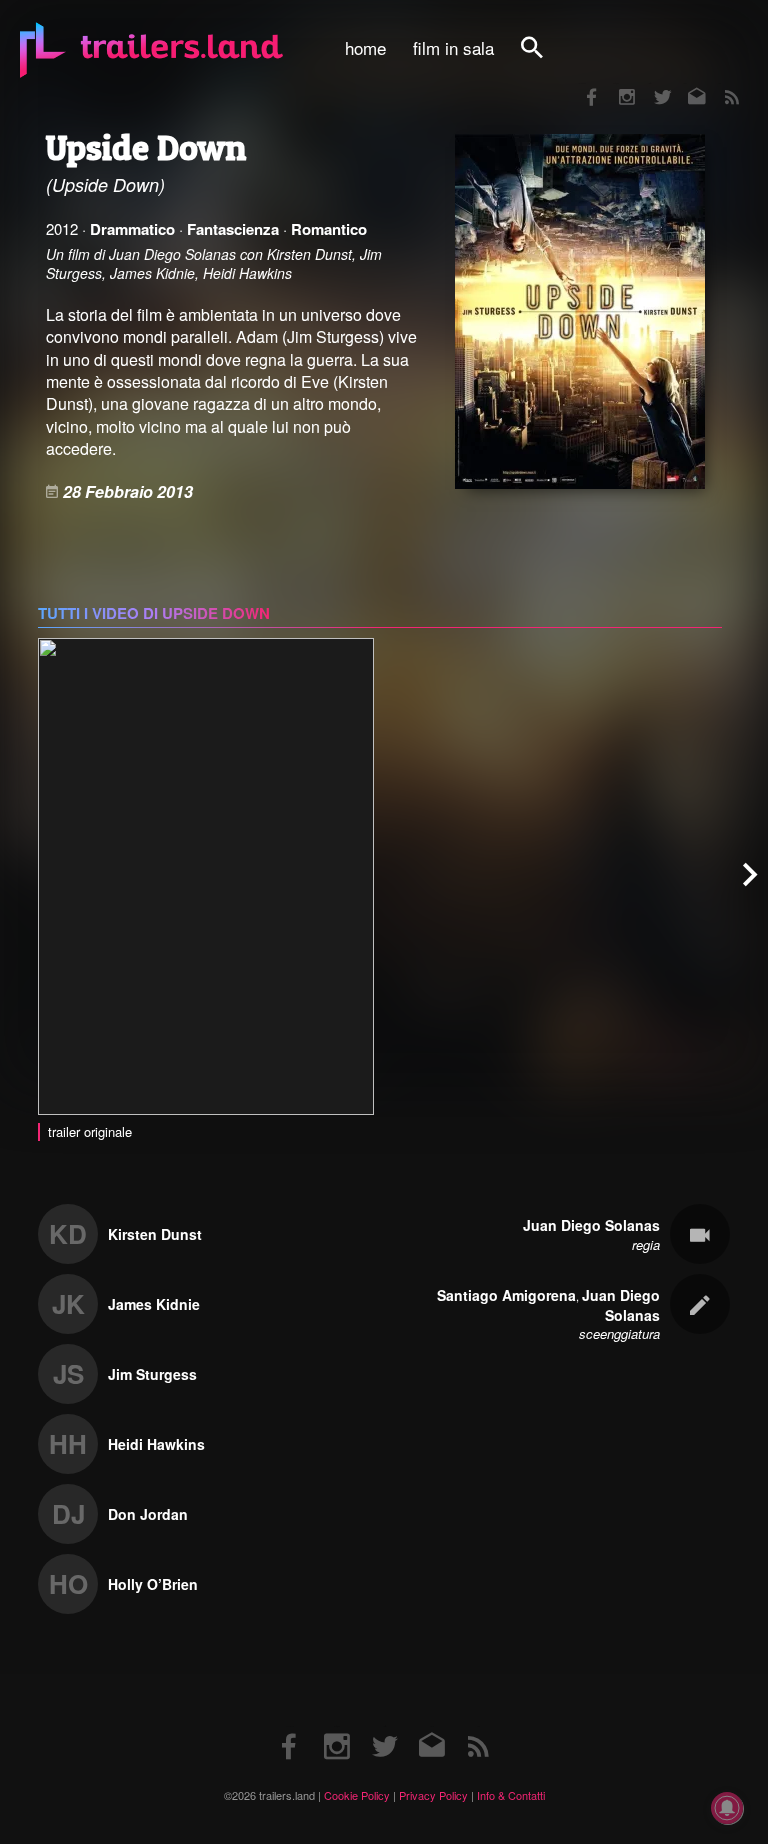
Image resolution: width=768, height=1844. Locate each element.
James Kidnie (154, 1304)
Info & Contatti (511, 1795)
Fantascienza (233, 229)
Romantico (329, 229)
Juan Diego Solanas (591, 1225)
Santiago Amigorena (506, 1295)
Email (684, 83)
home (365, 48)
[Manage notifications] (727, 1808)
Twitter (649, 83)
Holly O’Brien (153, 1584)
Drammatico (132, 229)
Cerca (545, 58)
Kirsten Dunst (155, 1234)
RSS (719, 83)
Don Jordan (148, 1514)
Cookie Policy (357, 1795)
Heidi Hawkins (156, 1444)
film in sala (453, 48)
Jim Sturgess (152, 1374)
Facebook (582, 83)
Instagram (616, 83)
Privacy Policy (433, 1795)
